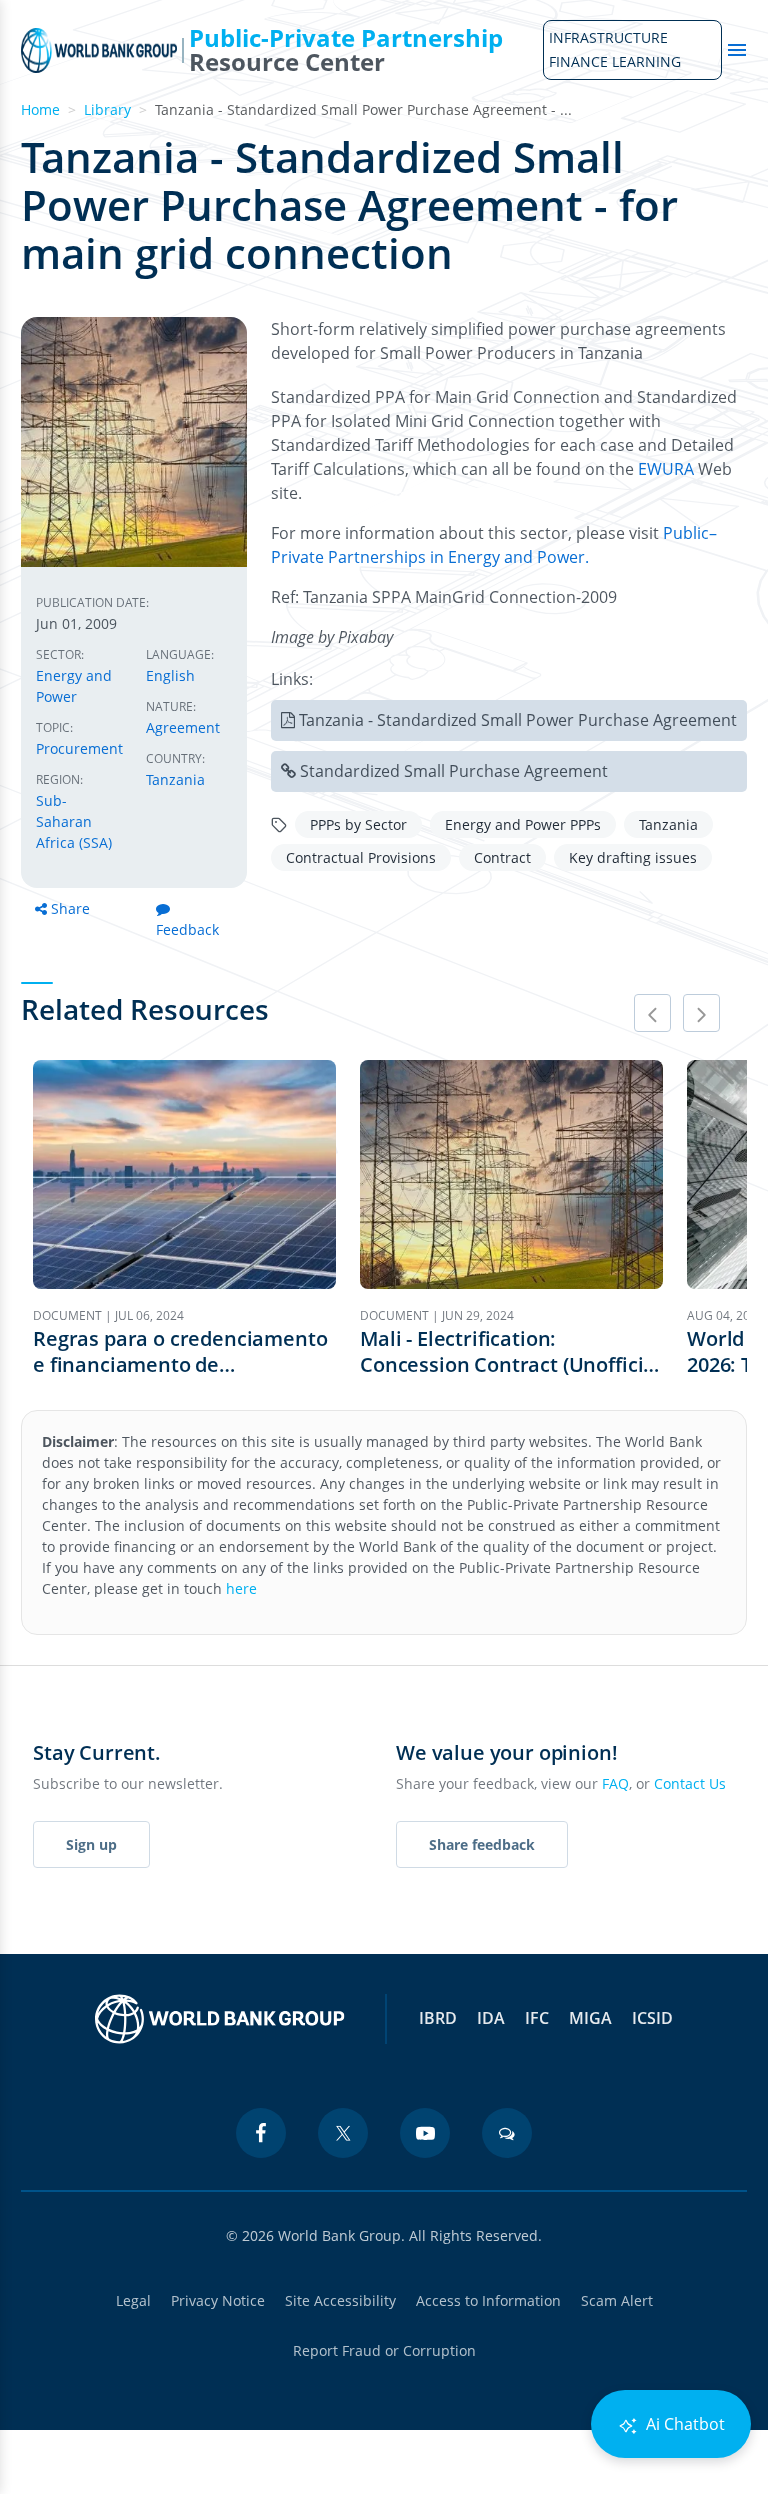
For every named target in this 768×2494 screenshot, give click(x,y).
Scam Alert (617, 2300)
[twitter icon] (343, 2133)
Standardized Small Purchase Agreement (454, 771)
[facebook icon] (261, 2133)
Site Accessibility (340, 2300)
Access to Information (488, 2300)
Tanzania (175, 779)
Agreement (183, 727)
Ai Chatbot (683, 2424)
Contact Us (690, 1783)
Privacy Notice (218, 2300)
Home (40, 109)
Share (70, 908)
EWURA (666, 469)
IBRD (438, 2018)
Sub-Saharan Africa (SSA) (74, 821)
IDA (491, 2018)
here (241, 1588)
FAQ (615, 1783)
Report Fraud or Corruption (384, 2350)
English (170, 675)
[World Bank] (220, 2019)
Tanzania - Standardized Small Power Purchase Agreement (518, 720)
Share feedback (482, 1844)
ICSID (652, 2018)
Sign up (91, 1844)
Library (107, 109)
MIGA (590, 2018)
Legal (133, 2300)
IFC (537, 2018)
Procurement (79, 748)
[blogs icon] (507, 2133)
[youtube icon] (425, 2133)
